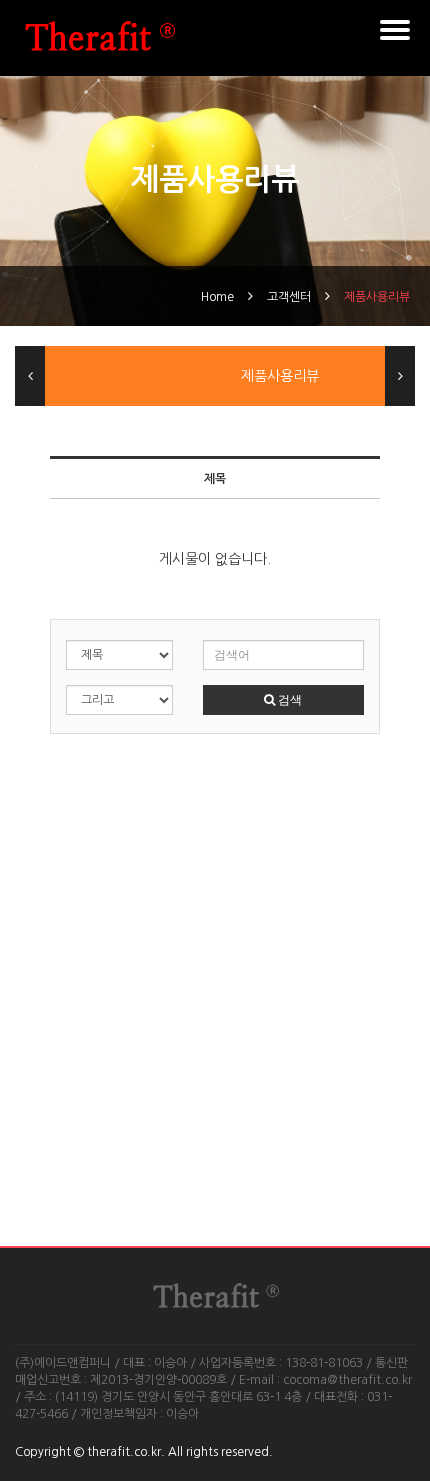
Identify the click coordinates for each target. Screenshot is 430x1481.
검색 (288, 700)
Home (217, 297)
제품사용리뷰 (377, 297)
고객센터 (289, 297)
